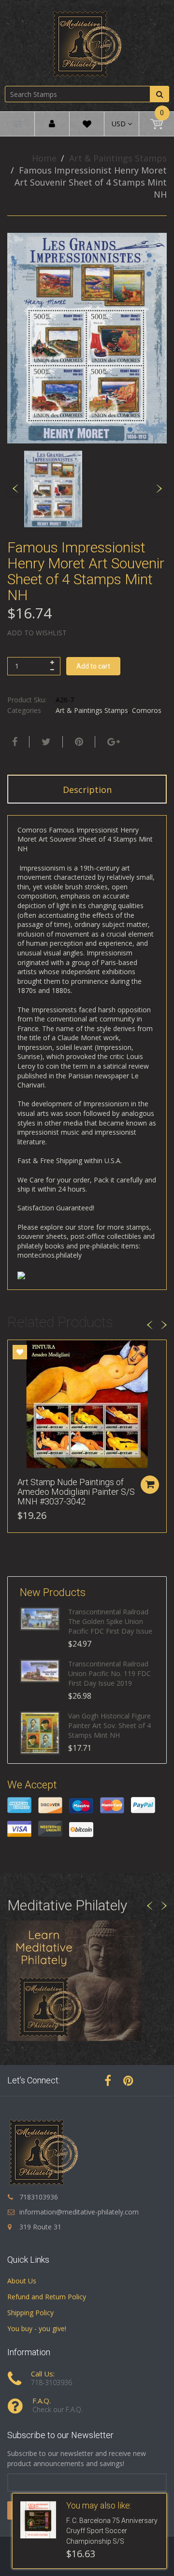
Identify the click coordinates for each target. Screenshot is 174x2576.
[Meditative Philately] (87, 44)
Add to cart (93, 666)
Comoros (147, 710)
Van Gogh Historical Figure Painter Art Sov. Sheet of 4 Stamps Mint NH (109, 1725)
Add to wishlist (37, 633)
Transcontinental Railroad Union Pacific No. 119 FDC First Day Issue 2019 (109, 1673)
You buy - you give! (37, 2328)
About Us (22, 2281)
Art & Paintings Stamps (118, 158)
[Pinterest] (128, 2080)
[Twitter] (45, 742)
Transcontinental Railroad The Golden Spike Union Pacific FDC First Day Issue (110, 1621)
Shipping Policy (30, 2313)
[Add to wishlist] (20, 1352)
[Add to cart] (150, 1485)
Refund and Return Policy (47, 2297)
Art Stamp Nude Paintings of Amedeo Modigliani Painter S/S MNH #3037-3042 (76, 1492)
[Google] (112, 742)
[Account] (52, 124)
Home (44, 158)
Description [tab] (87, 790)
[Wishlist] (87, 126)
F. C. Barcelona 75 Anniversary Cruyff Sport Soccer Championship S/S (112, 2531)
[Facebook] (14, 742)
